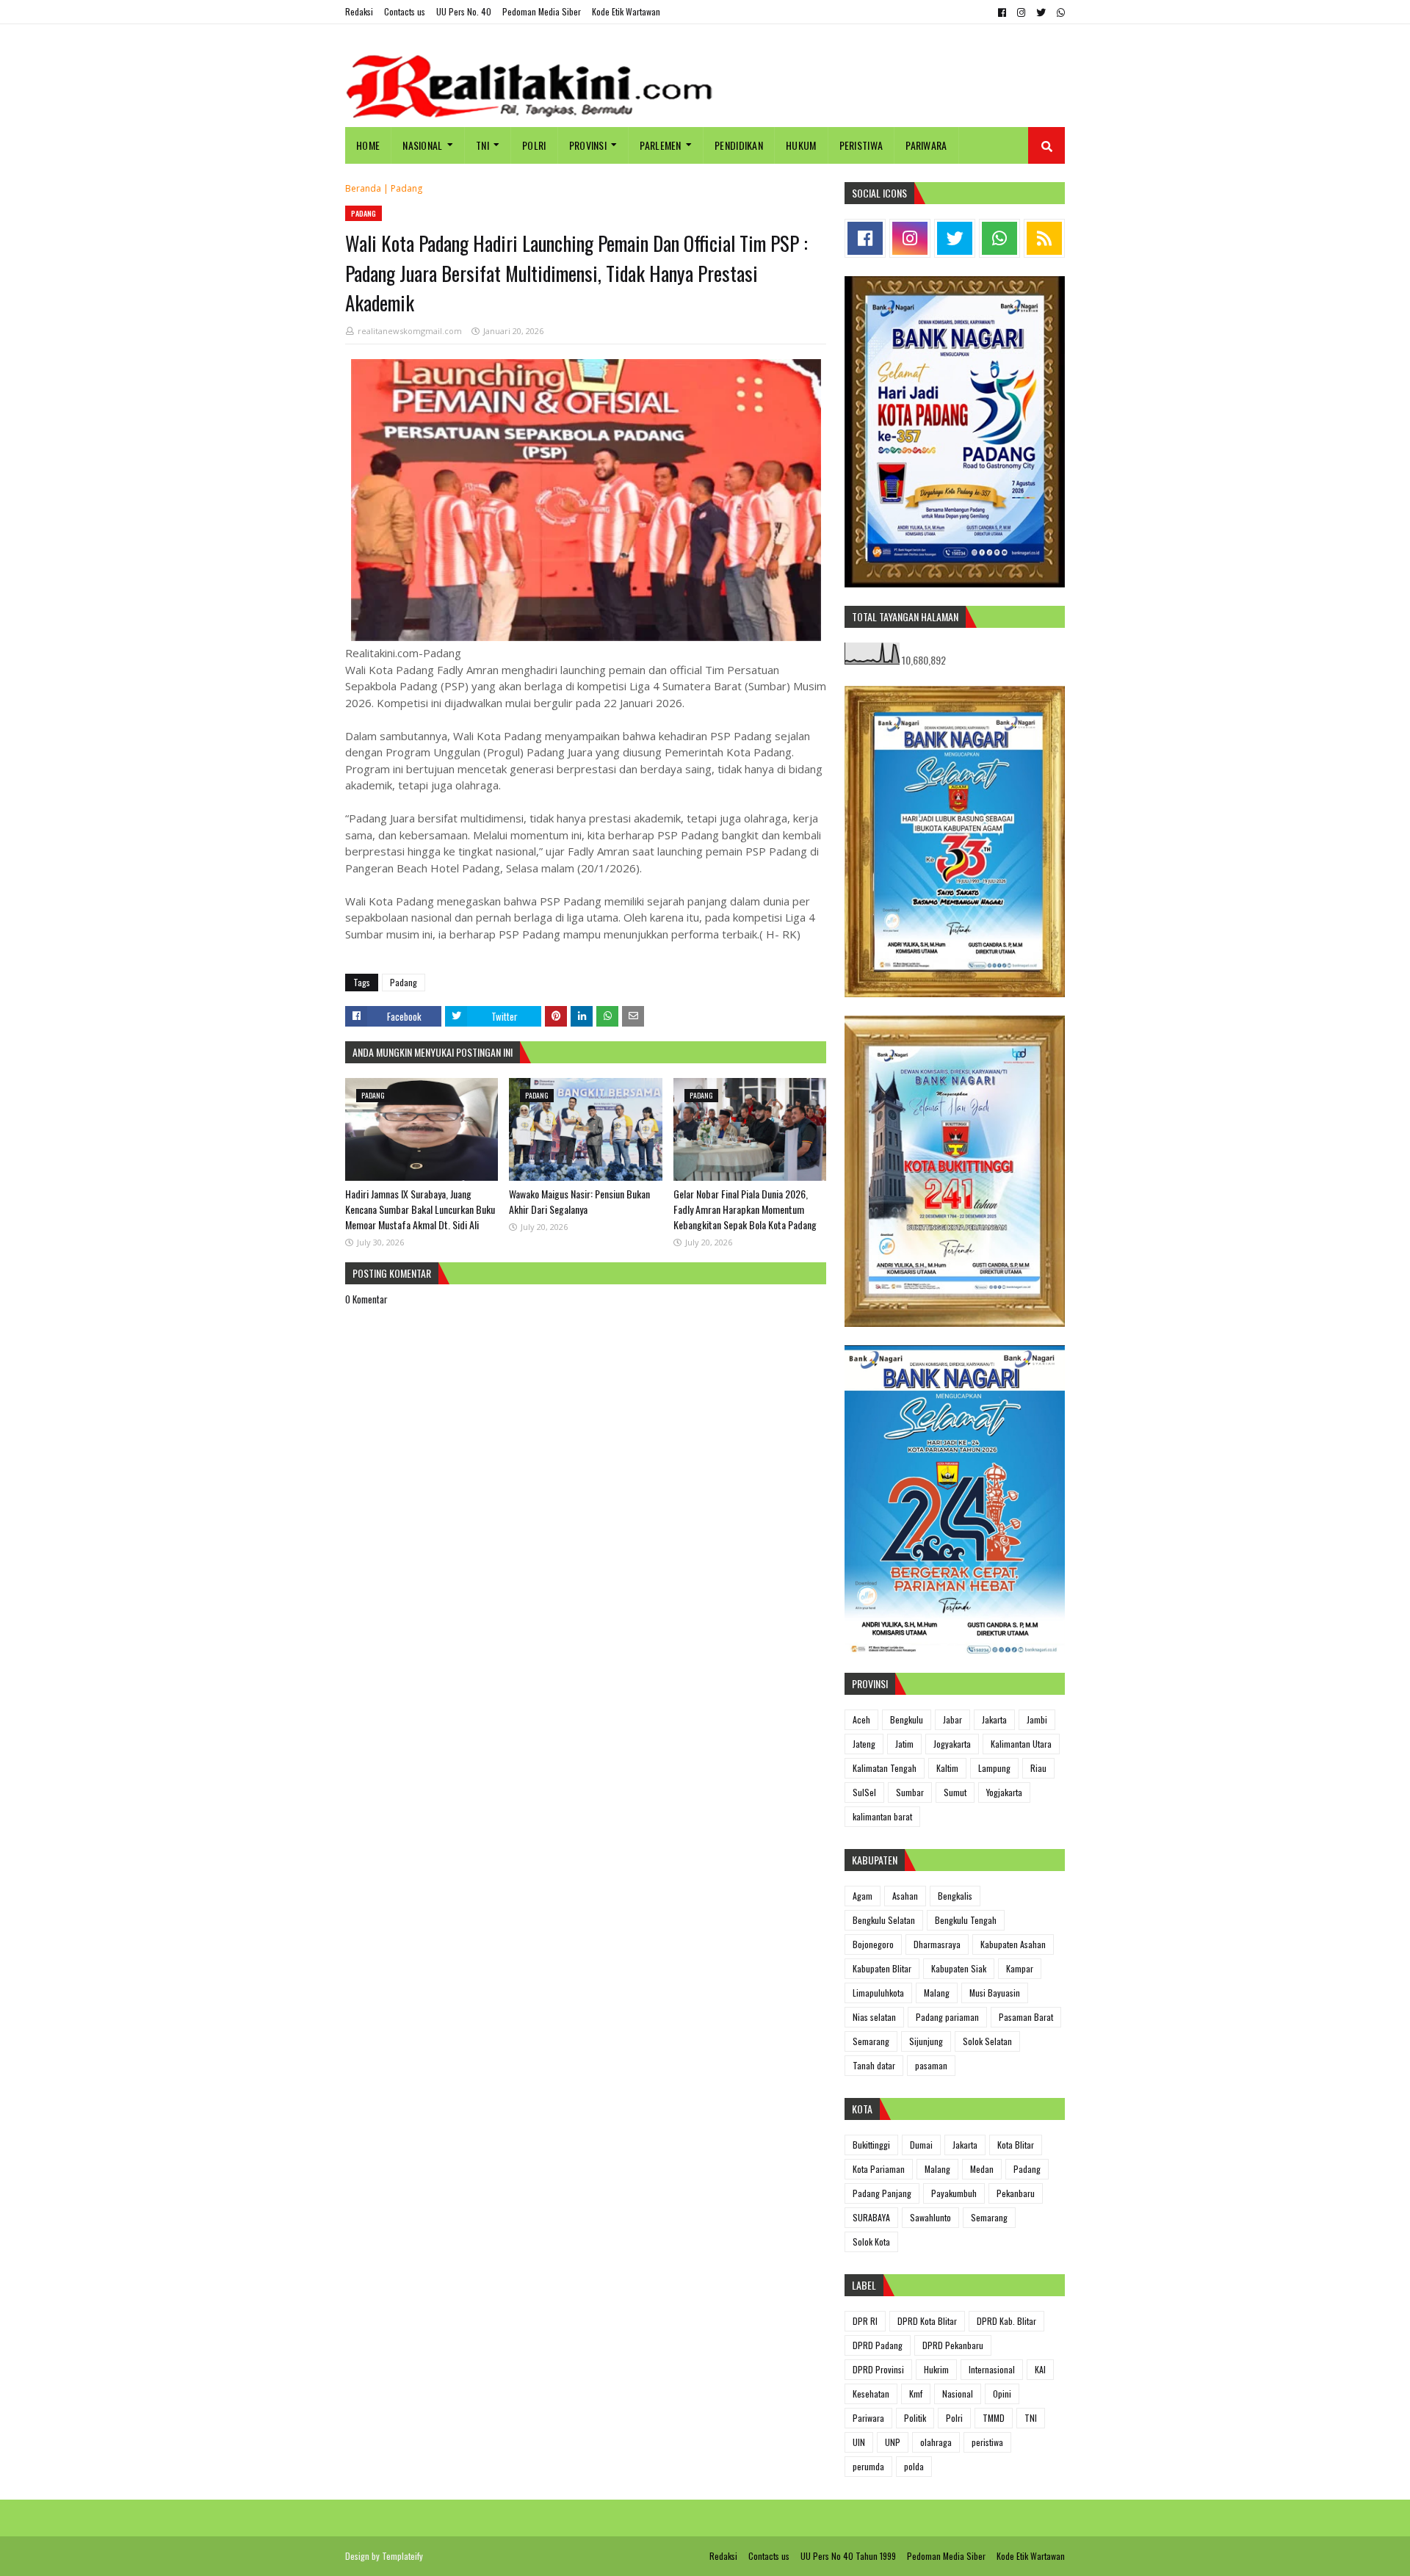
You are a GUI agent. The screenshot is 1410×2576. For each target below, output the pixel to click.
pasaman (931, 2065)
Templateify (402, 2556)
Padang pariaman (947, 2017)
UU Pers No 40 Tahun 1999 (848, 2556)
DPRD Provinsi (878, 2369)
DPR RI (865, 2321)
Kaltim (947, 1768)
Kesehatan (871, 2394)
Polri (954, 2418)
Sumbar (910, 1792)
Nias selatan (874, 2017)
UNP (893, 2442)
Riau (1038, 1768)
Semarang (871, 2041)
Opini (1002, 2394)
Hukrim (936, 2369)
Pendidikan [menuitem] (739, 145)
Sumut (955, 1792)
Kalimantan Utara (1021, 1744)
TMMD (994, 2418)
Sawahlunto (930, 2217)
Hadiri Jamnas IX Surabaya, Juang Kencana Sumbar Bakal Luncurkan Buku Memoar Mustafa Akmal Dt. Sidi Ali (420, 1209)
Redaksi (359, 11)
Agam (863, 1896)
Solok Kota (871, 2242)
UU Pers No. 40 (464, 11)
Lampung (994, 1768)
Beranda (363, 188)
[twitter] (1041, 12)
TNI (1031, 2418)
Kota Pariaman (879, 2169)
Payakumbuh (954, 2193)
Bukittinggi (871, 2145)
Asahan (905, 1896)
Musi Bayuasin (995, 1993)
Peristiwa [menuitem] (861, 145)
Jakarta (994, 1719)
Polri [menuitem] (534, 145)
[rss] (1044, 238)
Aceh (861, 1719)
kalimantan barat (882, 1816)
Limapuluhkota (878, 1993)
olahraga (936, 2442)
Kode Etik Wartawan (626, 11)
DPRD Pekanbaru (953, 2345)
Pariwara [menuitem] (926, 145)
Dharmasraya (937, 1944)
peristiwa (987, 2442)
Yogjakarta (1004, 1792)
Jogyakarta (952, 1744)
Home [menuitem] (368, 145)
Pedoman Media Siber (542, 11)
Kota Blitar (1016, 2145)
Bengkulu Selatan (884, 1920)
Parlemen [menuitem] (660, 145)
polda (914, 2466)
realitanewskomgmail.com (410, 331)
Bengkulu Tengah (966, 1920)
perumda (868, 2466)
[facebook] (1002, 12)
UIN (859, 2442)
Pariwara (868, 2418)
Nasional (958, 2394)
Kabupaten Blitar (882, 1968)
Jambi (1037, 1719)
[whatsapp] (1059, 12)
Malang (937, 1993)
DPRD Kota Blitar (927, 2321)
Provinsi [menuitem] (588, 145)
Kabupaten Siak (959, 1968)
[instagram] (1021, 12)
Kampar (1020, 1968)
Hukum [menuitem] (801, 145)
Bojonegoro (873, 1944)
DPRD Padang (878, 2345)
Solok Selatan (987, 2041)
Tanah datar (874, 2065)
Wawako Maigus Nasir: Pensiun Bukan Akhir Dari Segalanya (579, 1201)
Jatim (904, 1744)
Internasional (992, 2369)
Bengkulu (907, 1719)
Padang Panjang (882, 2193)
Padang (406, 188)
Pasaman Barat (1026, 2017)
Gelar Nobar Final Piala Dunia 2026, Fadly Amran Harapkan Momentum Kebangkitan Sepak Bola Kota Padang (745, 1209)
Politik (915, 2418)
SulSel (864, 1792)
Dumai (921, 2145)
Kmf (916, 2394)
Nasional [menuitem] (422, 145)
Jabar (952, 1719)
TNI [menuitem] (482, 145)
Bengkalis (955, 1896)
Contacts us (405, 11)
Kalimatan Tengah (885, 1768)
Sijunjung (926, 2041)
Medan (982, 2169)
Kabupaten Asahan (1013, 1944)
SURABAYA (871, 2217)
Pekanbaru (1016, 2193)
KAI (1040, 2369)
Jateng (864, 1744)
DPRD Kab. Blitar (1006, 2321)
